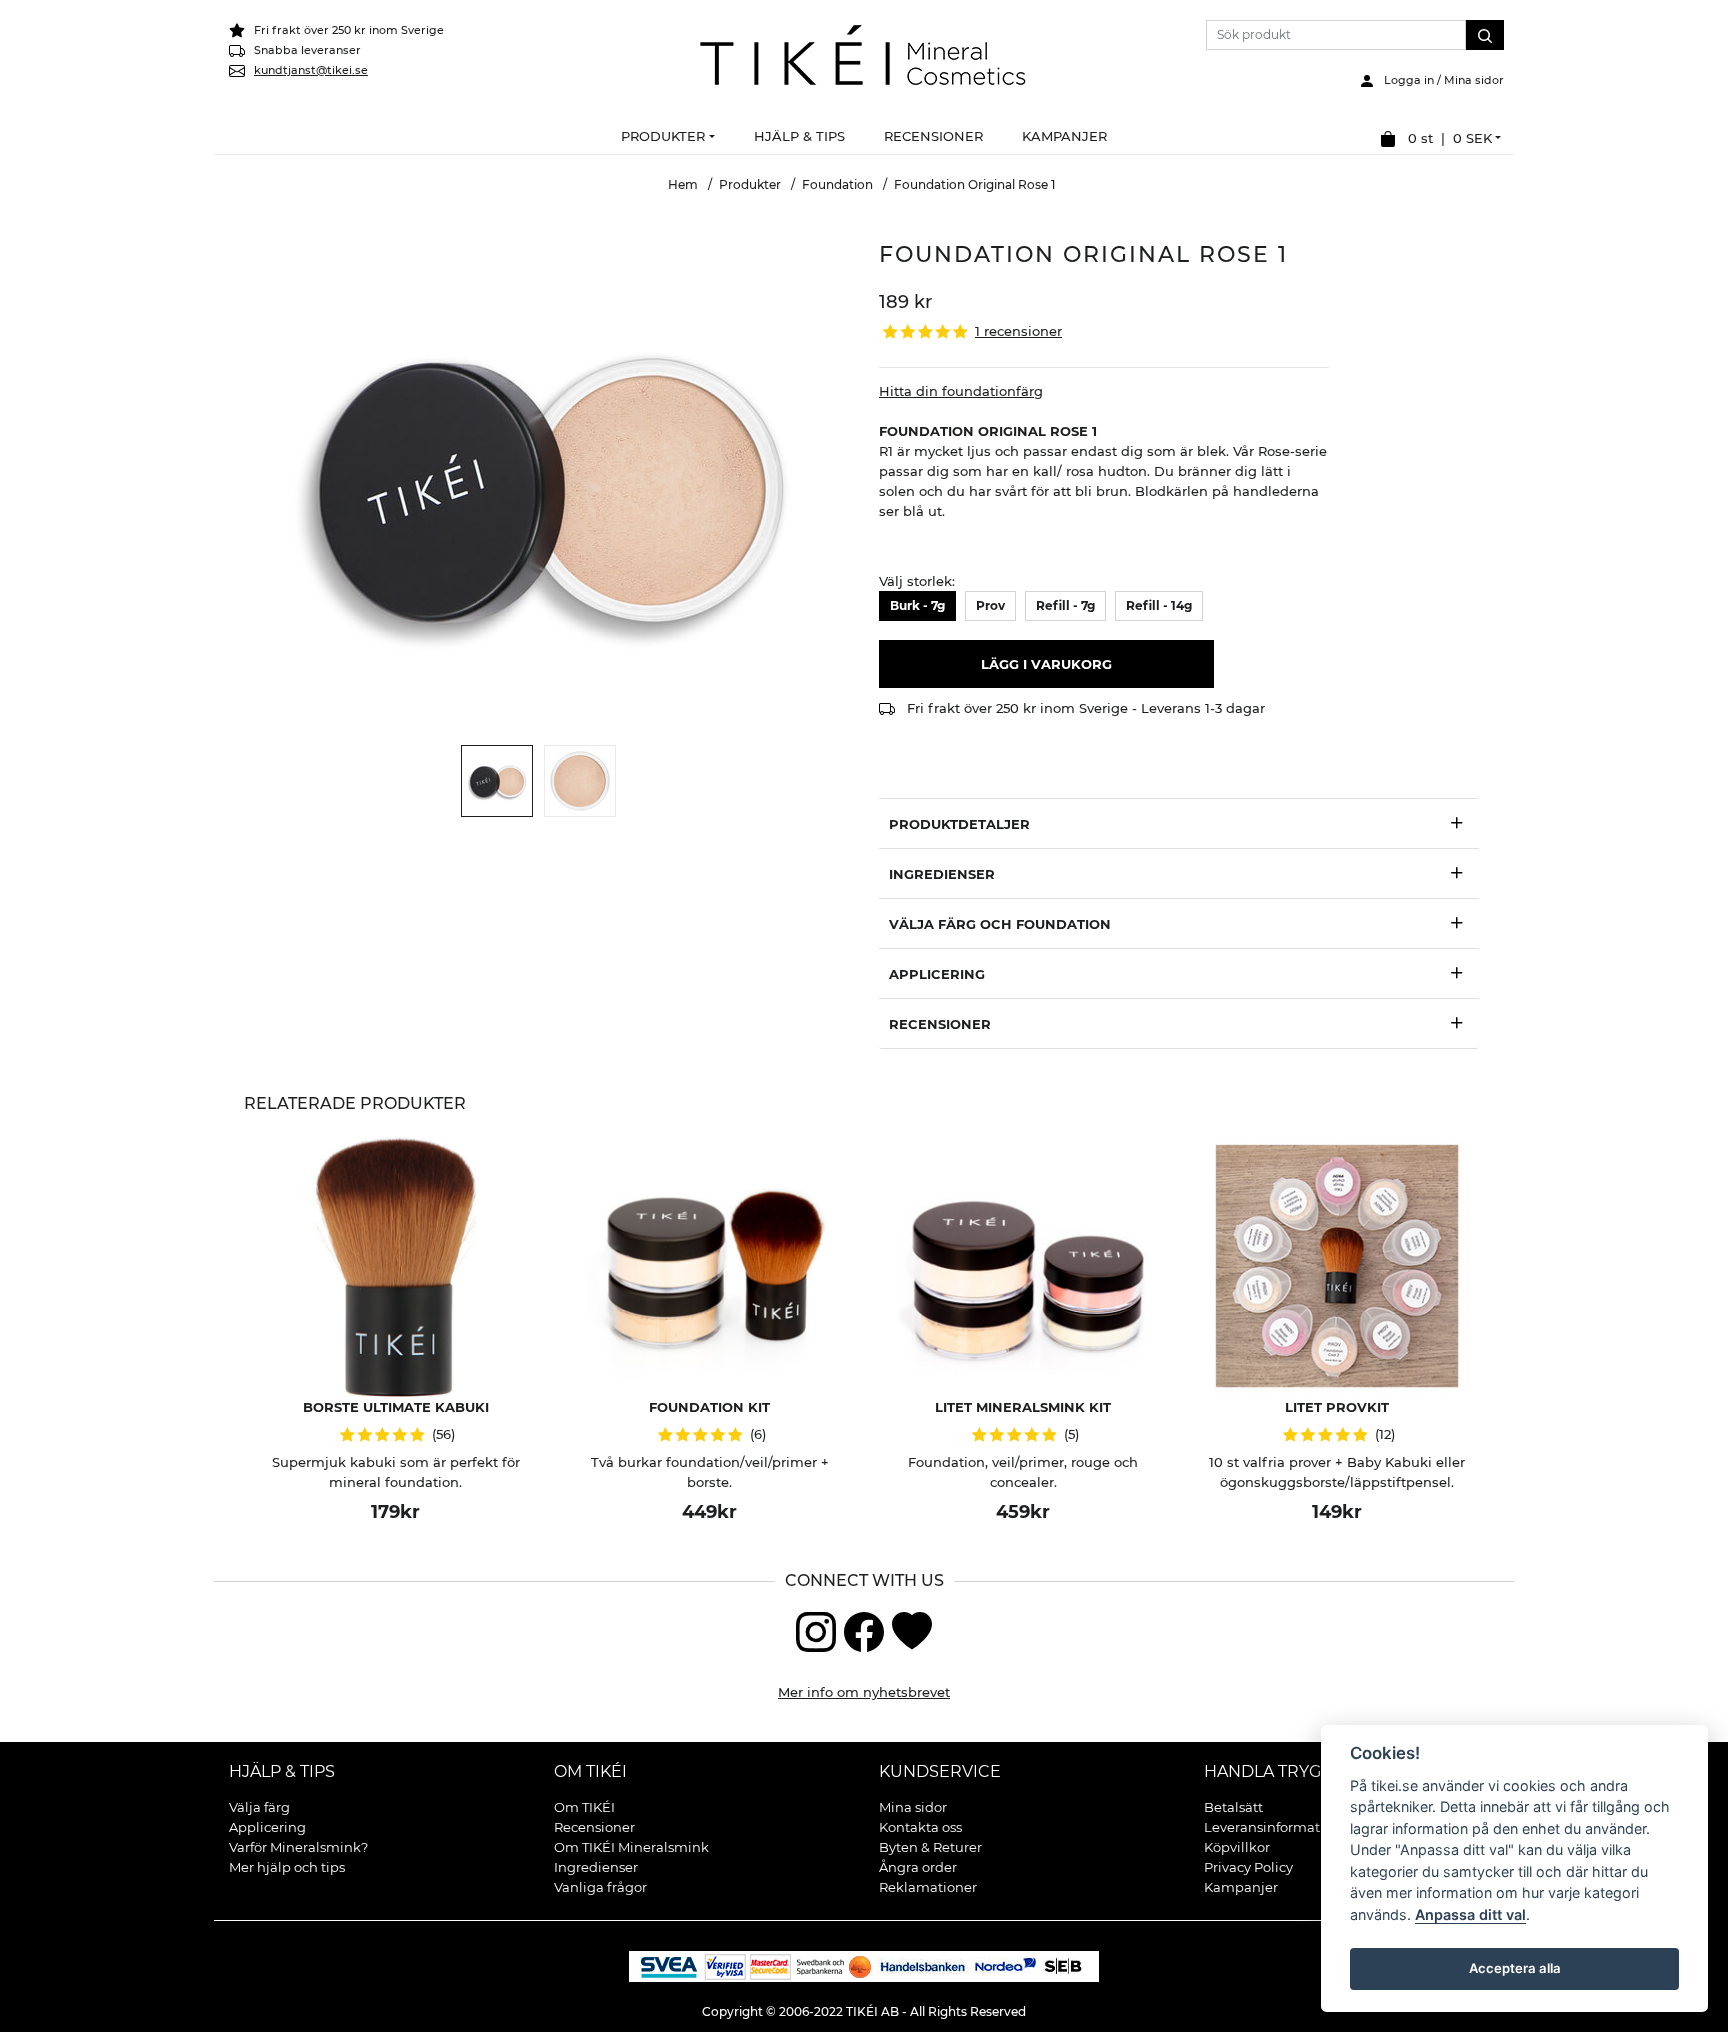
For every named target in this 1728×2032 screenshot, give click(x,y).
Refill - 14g (1159, 605)
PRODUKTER (663, 136)
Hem (683, 184)
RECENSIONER (933, 136)
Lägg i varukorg (1046, 664)
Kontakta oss (920, 1827)
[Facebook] (864, 1630)
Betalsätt (1233, 1807)
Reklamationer (928, 1887)
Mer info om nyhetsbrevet (864, 1692)
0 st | (1444, 138)
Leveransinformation (1272, 1827)
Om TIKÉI (590, 1771)
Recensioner (594, 1827)
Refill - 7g (1065, 605)
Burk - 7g (917, 605)
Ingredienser (596, 1867)
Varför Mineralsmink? (298, 1847)
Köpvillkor (1237, 1847)
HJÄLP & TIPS (799, 136)
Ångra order (918, 1867)
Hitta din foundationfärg (961, 391)
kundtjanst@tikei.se (311, 70)
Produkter (750, 184)
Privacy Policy (1248, 1867)
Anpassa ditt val (1470, 1914)
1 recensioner (1018, 331)
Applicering (267, 1827)
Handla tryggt (1273, 1771)
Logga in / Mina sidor (1439, 80)
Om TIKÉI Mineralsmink (631, 1847)
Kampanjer (1241, 1887)
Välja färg (259, 1807)
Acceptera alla (1514, 1968)
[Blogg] (912, 1630)
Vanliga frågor (600, 1887)
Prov (990, 605)
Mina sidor (913, 1807)
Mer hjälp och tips (287, 1867)
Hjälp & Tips (282, 1771)
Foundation (837, 184)
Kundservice (940, 1771)
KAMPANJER (1064, 136)
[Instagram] (816, 1630)
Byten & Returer (930, 1847)
